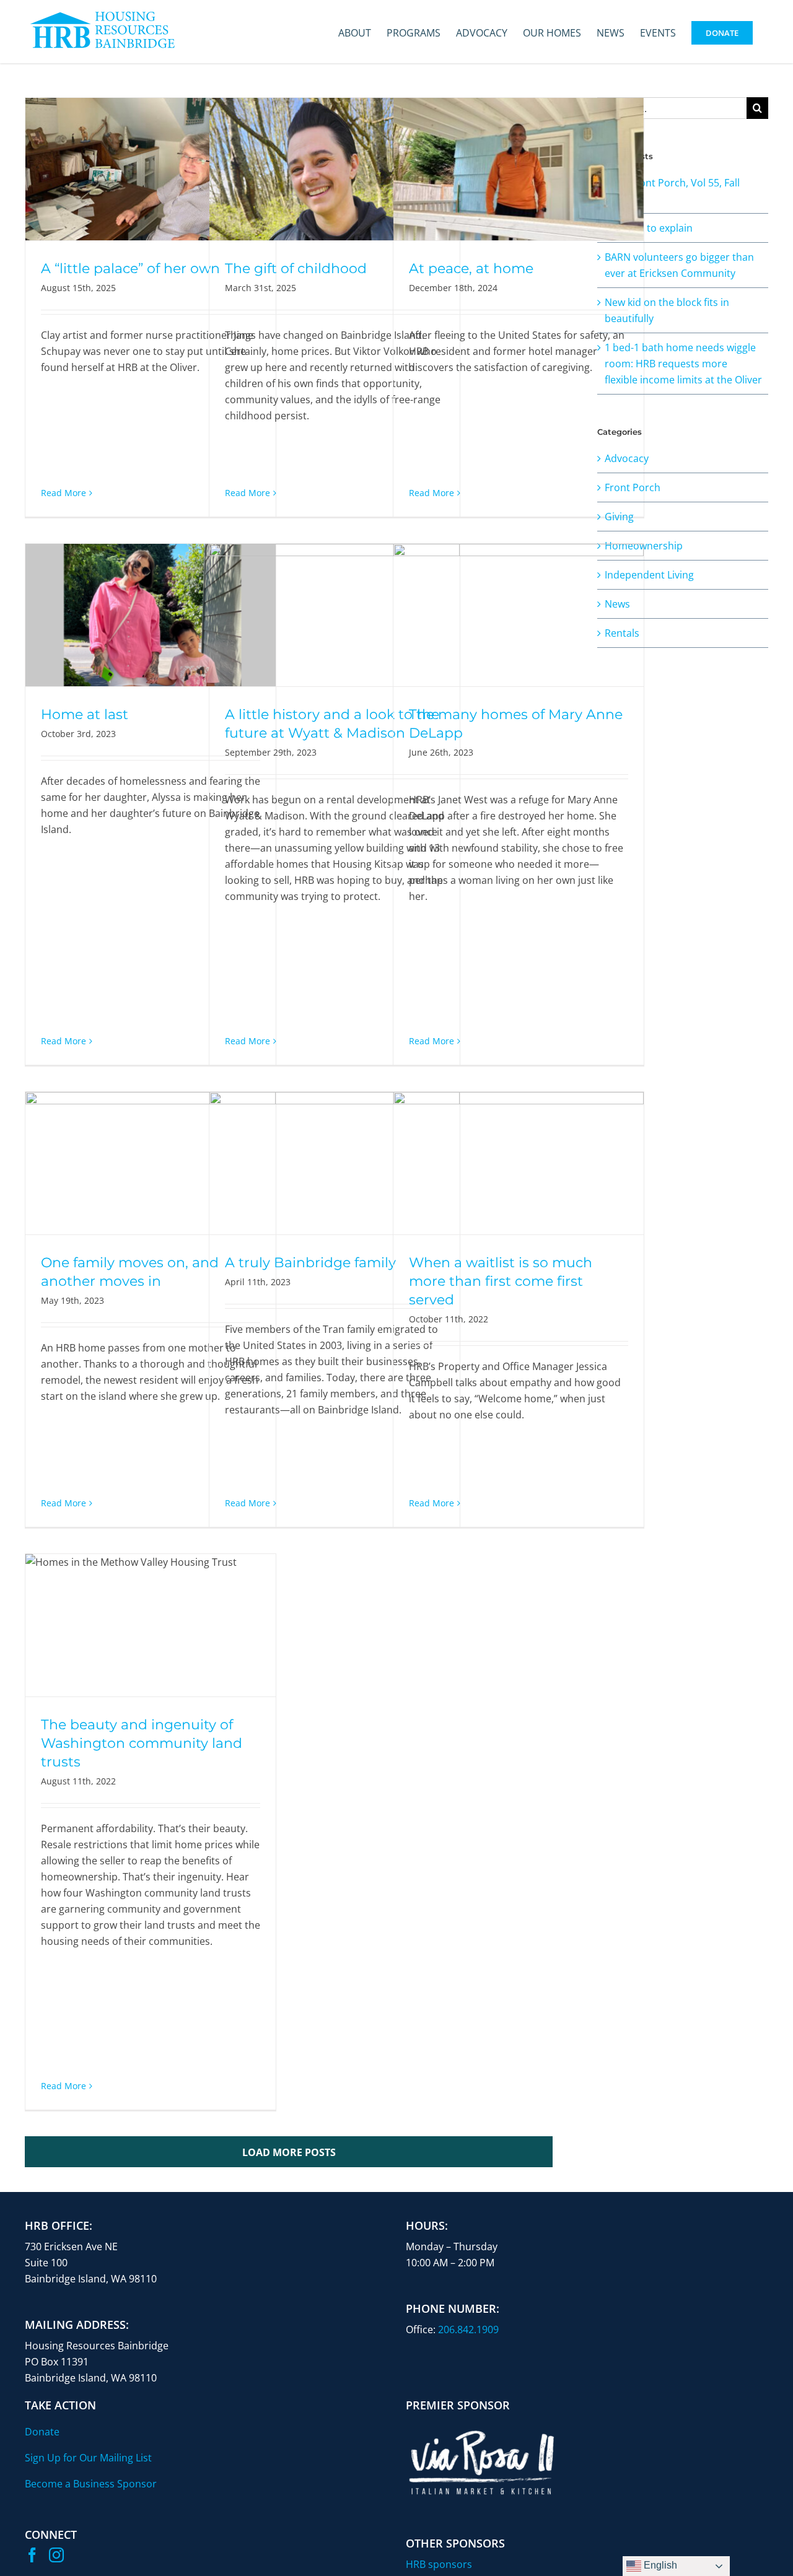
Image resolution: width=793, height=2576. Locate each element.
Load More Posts (289, 2152)
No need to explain (649, 228)
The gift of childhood (296, 269)
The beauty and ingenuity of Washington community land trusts (142, 1743)
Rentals (622, 633)
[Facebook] (32, 2555)
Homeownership (644, 546)
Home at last (85, 714)
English (659, 2565)
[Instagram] (56, 2555)
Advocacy (627, 458)
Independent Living (649, 575)
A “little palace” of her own (130, 269)
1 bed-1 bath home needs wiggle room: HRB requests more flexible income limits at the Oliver (683, 364)
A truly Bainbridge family (310, 1263)
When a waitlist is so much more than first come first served (501, 1281)
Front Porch (633, 487)
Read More (64, 493)
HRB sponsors (439, 2564)
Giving (619, 517)
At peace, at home (471, 269)
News (617, 604)
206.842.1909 (468, 2329)
